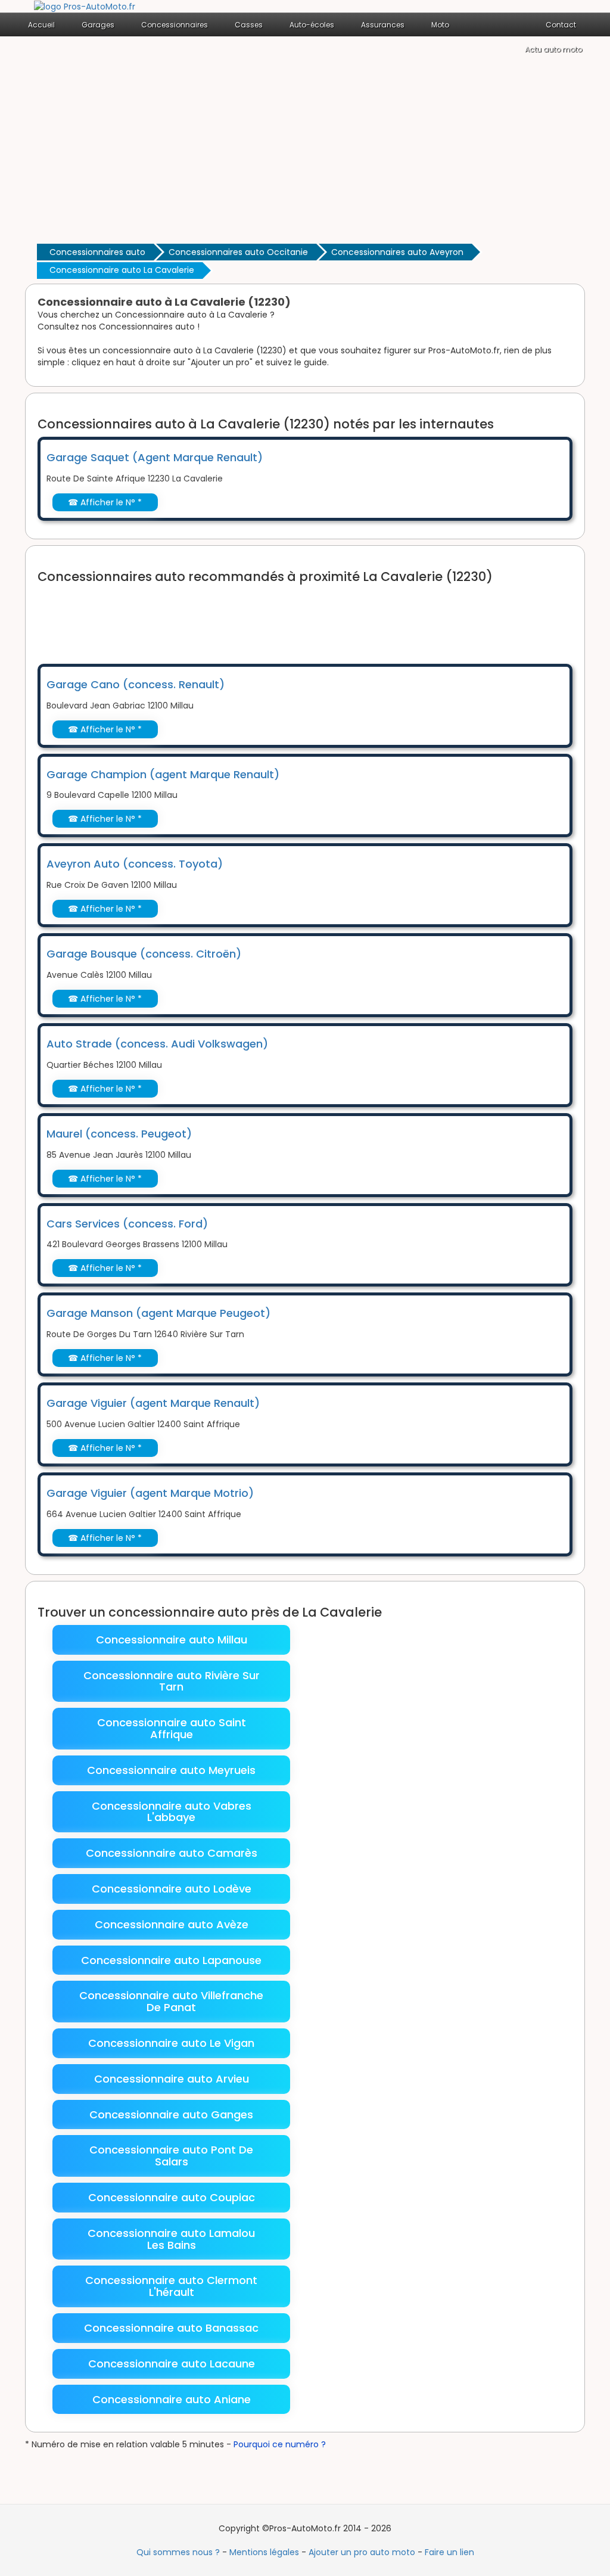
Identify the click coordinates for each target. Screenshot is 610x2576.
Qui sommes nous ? (178, 2552)
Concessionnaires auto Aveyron (397, 252)
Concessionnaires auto (97, 252)
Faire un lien (449, 2552)
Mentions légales (264, 2552)
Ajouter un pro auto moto (362, 2552)
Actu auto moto (553, 49)
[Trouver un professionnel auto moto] (85, 6)
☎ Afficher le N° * (105, 502)
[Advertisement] (305, 151)
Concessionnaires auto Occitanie (238, 252)
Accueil (41, 25)
